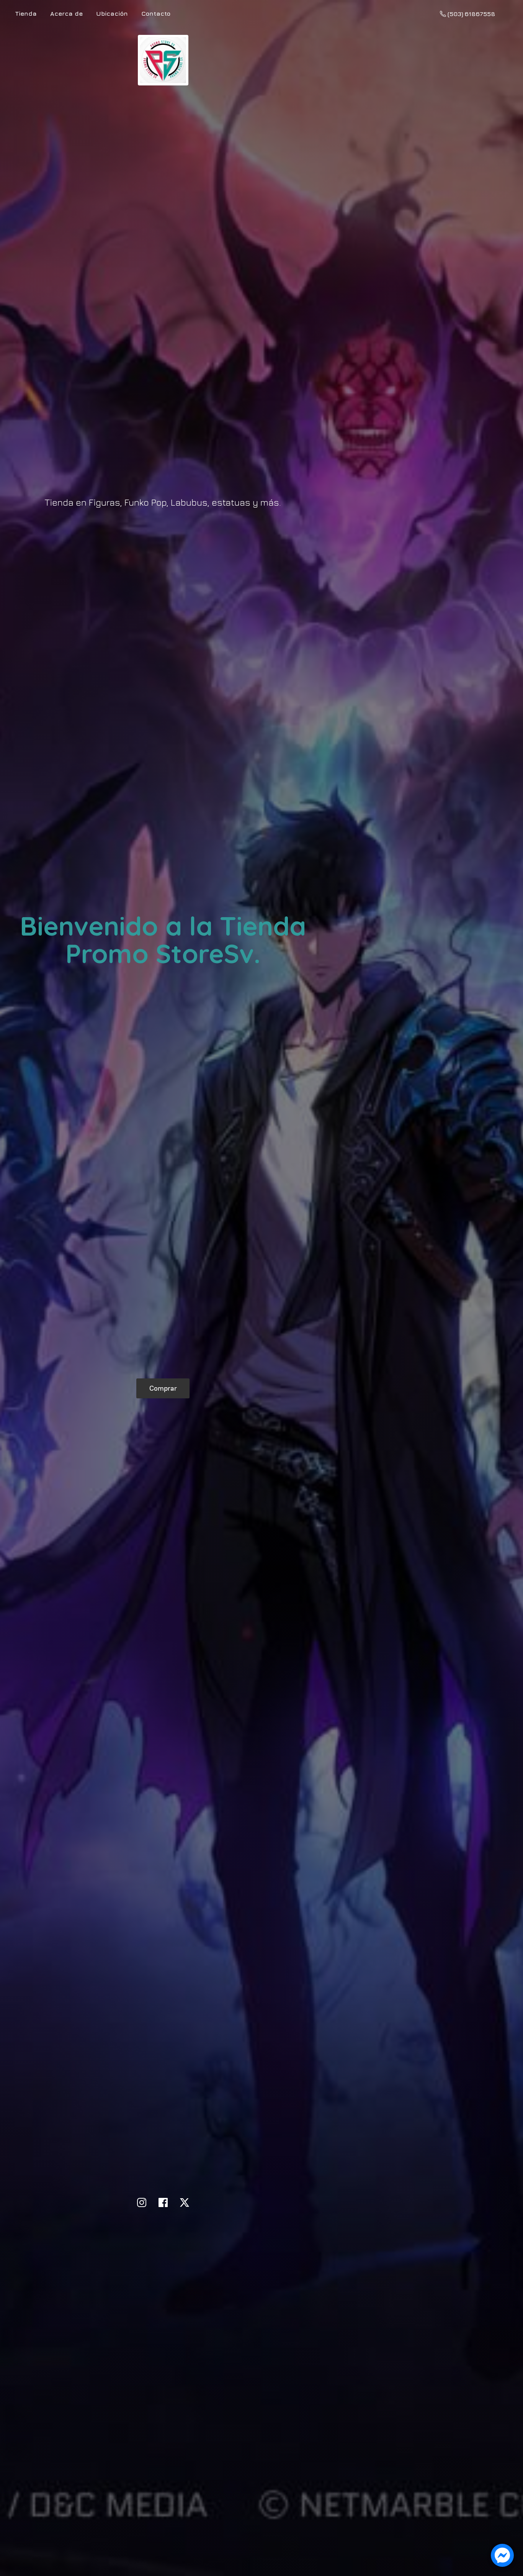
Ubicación (112, 13)
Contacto (156, 13)
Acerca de (66, 13)
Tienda (26, 13)
